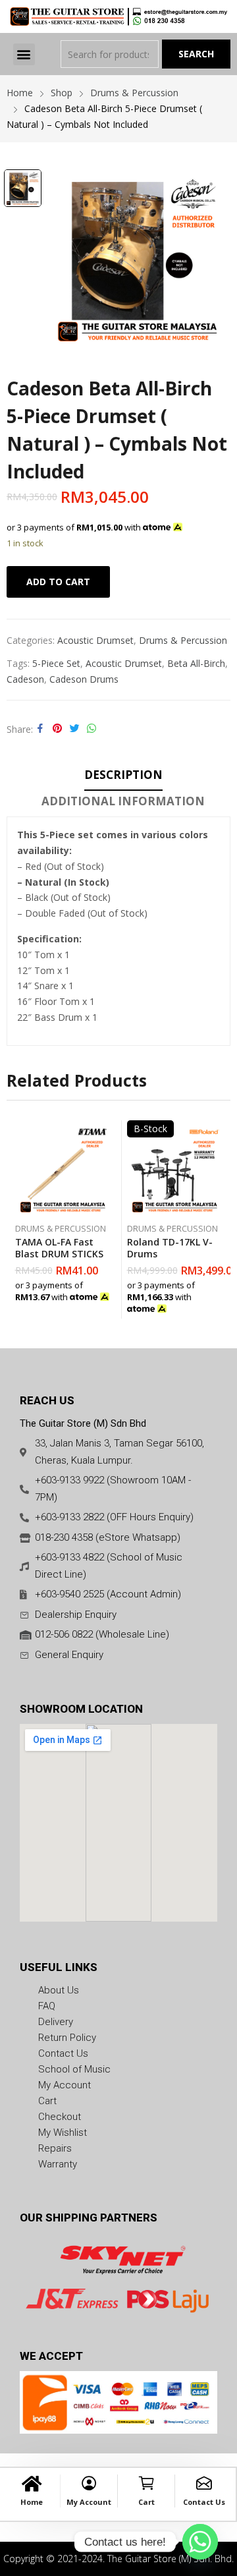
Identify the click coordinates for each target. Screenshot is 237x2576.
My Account (89, 2502)
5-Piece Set (56, 663)
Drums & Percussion (183, 640)
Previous (16, 1219)
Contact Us (204, 2502)
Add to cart (58, 582)
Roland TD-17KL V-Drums (170, 1248)
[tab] (123, 777)
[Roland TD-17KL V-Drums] (175, 1168)
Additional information (123, 801)
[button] (24, 54)
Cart (146, 2502)
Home (32, 2502)
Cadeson (25, 679)
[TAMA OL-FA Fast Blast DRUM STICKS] (63, 1168)
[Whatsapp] (200, 2542)
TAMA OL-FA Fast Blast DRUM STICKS (59, 1248)
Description (123, 775)
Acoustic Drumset (95, 640)
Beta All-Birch (196, 663)
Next (221, 1219)
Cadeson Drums (84, 679)
